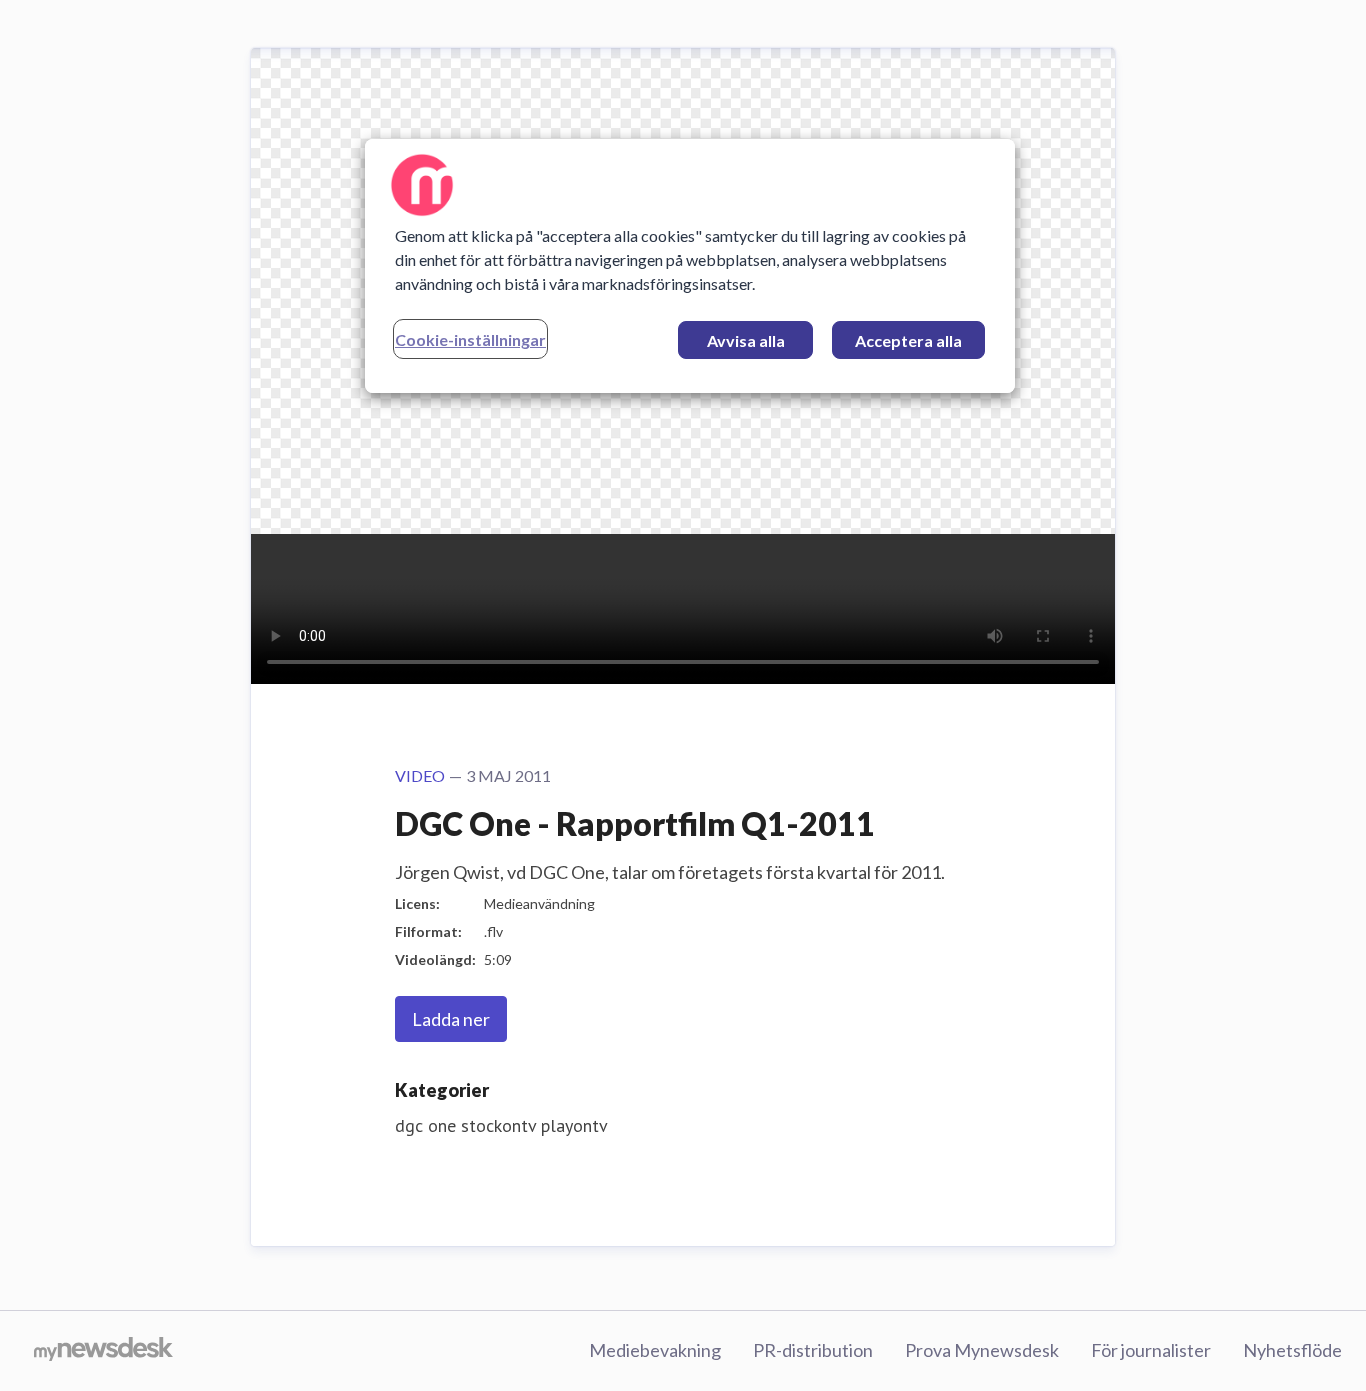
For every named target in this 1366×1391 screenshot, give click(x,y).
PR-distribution (813, 1350)
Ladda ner (451, 1019)
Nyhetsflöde (1292, 1350)
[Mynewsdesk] (103, 1351)
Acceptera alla (908, 340)
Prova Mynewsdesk (982, 1350)
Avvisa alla (746, 340)
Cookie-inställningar (470, 339)
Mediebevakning (655, 1350)
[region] (690, 266)
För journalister (1151, 1350)
